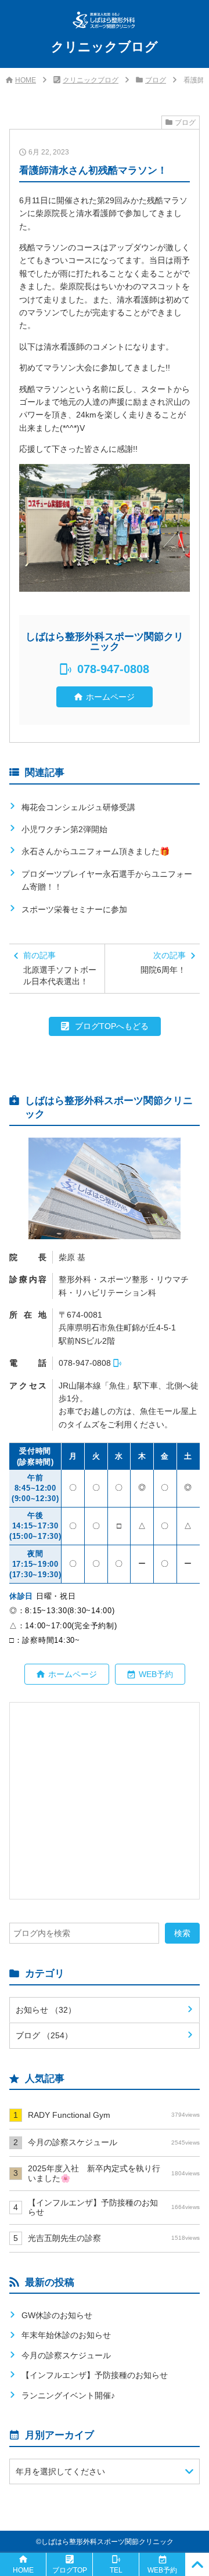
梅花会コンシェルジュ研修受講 (78, 807)
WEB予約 (156, 1674)
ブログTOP (70, 2570)
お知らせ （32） (46, 2010)
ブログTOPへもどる (112, 1026)
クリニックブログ (91, 80)
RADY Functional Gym (114, 2115)
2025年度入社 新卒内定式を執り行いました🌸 (114, 2173)
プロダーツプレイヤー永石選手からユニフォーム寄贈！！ (107, 880)
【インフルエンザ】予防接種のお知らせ (114, 2208)
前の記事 (60, 968)
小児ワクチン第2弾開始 (64, 829)
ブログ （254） (44, 2035)
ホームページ (110, 697)
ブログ (156, 80)
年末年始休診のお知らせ (66, 2335)
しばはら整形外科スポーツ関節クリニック (107, 2542)
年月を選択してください (60, 2471)
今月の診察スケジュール (114, 2142)
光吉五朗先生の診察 (114, 2238)
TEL (116, 2570)
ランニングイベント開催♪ (68, 2395)
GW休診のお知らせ (57, 2315)
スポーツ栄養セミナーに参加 (74, 909)
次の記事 (163, 963)
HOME (26, 80)
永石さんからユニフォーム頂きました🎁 (96, 851)
